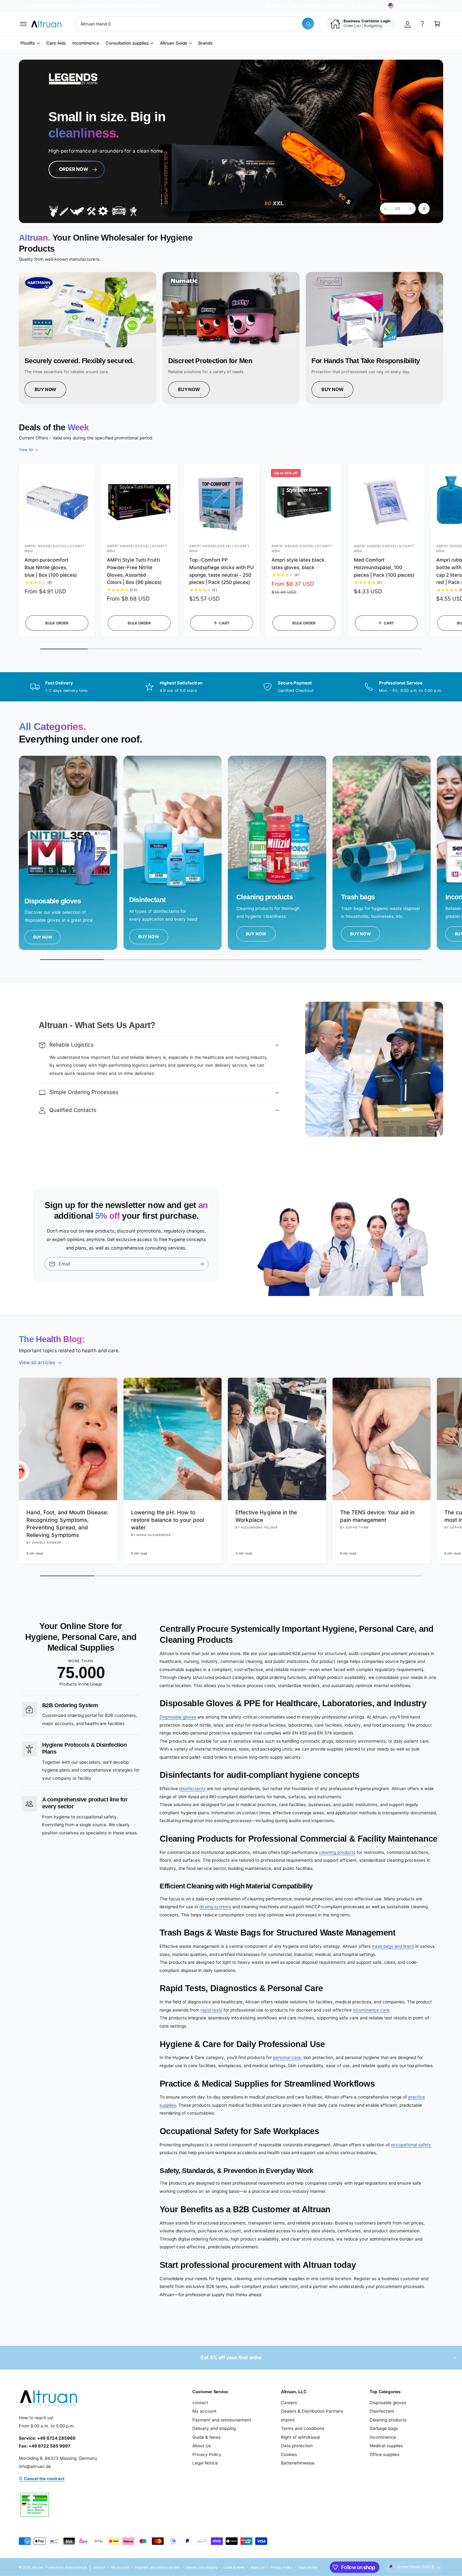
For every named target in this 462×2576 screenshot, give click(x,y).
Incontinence (383, 2437)
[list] (231, 338)
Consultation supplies (127, 43)
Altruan (38, 2567)
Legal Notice (205, 2463)
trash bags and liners (393, 1946)
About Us (202, 2446)
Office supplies (385, 2454)
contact (200, 2403)
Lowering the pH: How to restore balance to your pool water (168, 1520)
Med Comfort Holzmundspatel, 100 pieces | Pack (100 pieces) (384, 567)
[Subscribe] (202, 1264)
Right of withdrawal (300, 2437)
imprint (288, 2420)
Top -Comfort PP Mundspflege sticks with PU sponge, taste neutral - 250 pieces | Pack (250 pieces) (221, 571)
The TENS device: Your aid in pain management (377, 1516)
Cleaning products (388, 2420)
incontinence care (371, 2010)
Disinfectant (382, 2411)
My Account (367, 6)
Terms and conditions (303, 2428)
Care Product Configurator (321, 6)
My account (204, 2411)
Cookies (289, 2454)
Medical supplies (386, 2446)
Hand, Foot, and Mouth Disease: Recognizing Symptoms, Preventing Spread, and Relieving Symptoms (67, 1524)
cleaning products (337, 1852)
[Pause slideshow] (424, 209)
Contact (279, 6)
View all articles (37, 1362)
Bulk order (57, 623)
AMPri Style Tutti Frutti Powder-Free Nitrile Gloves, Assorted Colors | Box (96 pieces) (134, 571)
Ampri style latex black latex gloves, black (298, 564)
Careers (289, 2403)
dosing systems (215, 1907)
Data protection (297, 2446)
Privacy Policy (207, 2454)
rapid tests (211, 2010)
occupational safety (411, 2145)
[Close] (455, 2358)
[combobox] (195, 24)
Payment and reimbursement (222, 2420)
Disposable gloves (178, 1717)
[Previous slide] (386, 209)
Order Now (71, 171)
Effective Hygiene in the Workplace (266, 1516)
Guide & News (206, 2437)
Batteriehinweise (298, 2463)
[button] (23, 24)
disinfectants (192, 1789)
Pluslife (28, 43)
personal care (287, 2057)
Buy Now (46, 389)
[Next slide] (410, 209)
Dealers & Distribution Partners (312, 2411)
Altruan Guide (174, 43)
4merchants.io (76, 2567)
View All (26, 450)
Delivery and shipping (214, 2428)
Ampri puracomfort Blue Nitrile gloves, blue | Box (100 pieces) (51, 567)
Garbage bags (384, 2428)
